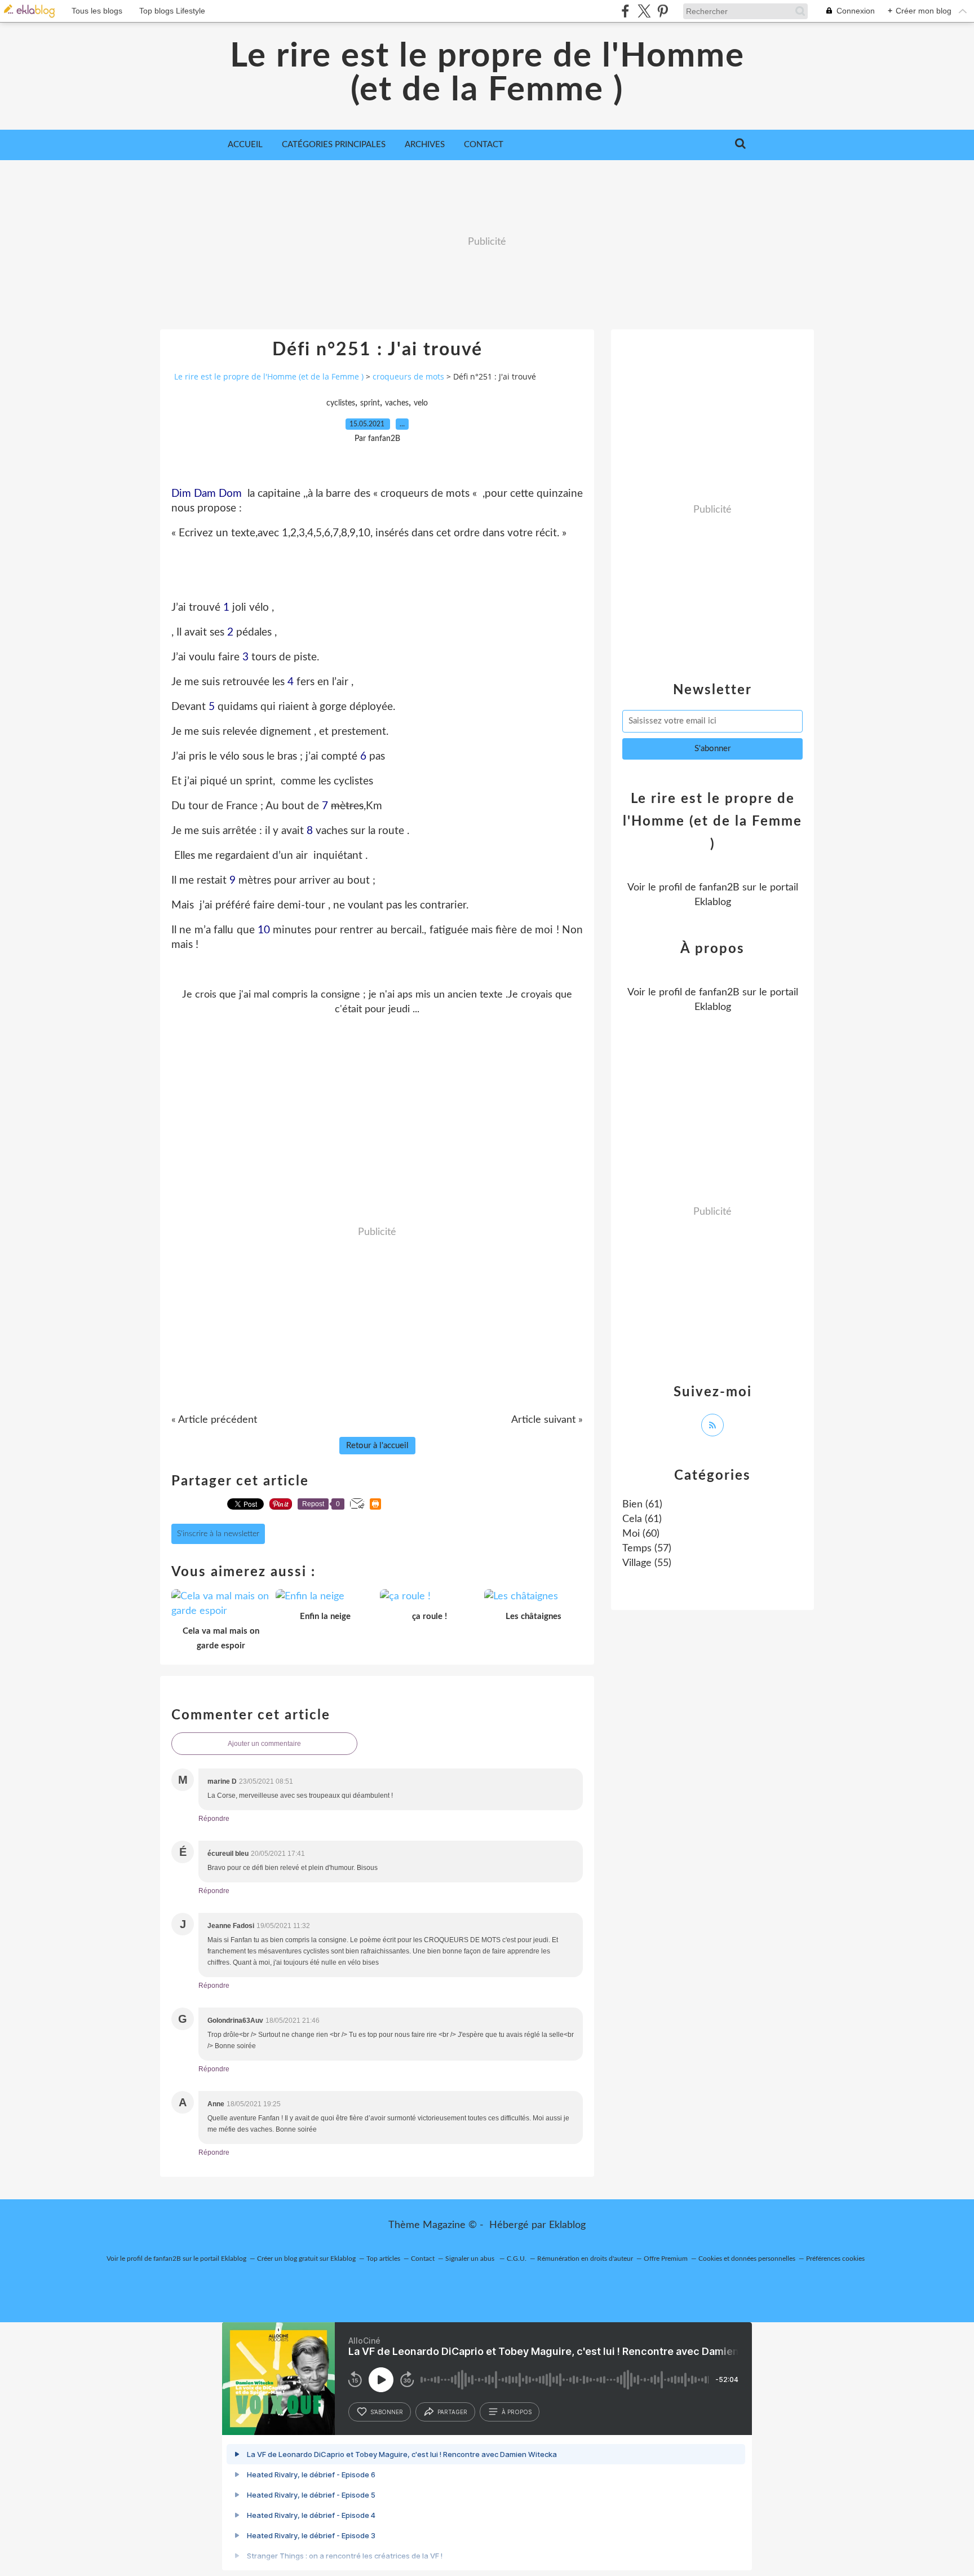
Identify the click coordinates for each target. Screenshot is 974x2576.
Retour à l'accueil (377, 1446)
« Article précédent (214, 1420)
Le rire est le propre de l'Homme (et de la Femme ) (487, 73)
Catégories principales (334, 145)
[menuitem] (245, 145)
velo (421, 403)
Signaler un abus (471, 2259)
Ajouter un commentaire (264, 1744)
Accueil (245, 145)
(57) (647, 1549)
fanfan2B (719, 888)
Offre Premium (666, 2259)
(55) (647, 1563)
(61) (642, 1505)
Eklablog (567, 2225)
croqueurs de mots (408, 376)
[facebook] (625, 11)
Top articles (383, 2259)
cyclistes (341, 403)
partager (452, 2412)
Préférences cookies (835, 2259)
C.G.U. (517, 2259)
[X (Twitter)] (644, 11)
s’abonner (387, 2412)
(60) (641, 1534)
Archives (425, 145)
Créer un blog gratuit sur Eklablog (306, 2259)
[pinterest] (663, 11)
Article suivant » (547, 1420)
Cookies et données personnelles (747, 2259)
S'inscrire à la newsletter (218, 1534)
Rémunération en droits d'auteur (585, 2259)
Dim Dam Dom (207, 494)
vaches (397, 403)
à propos (517, 2412)
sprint (370, 403)
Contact (484, 145)
